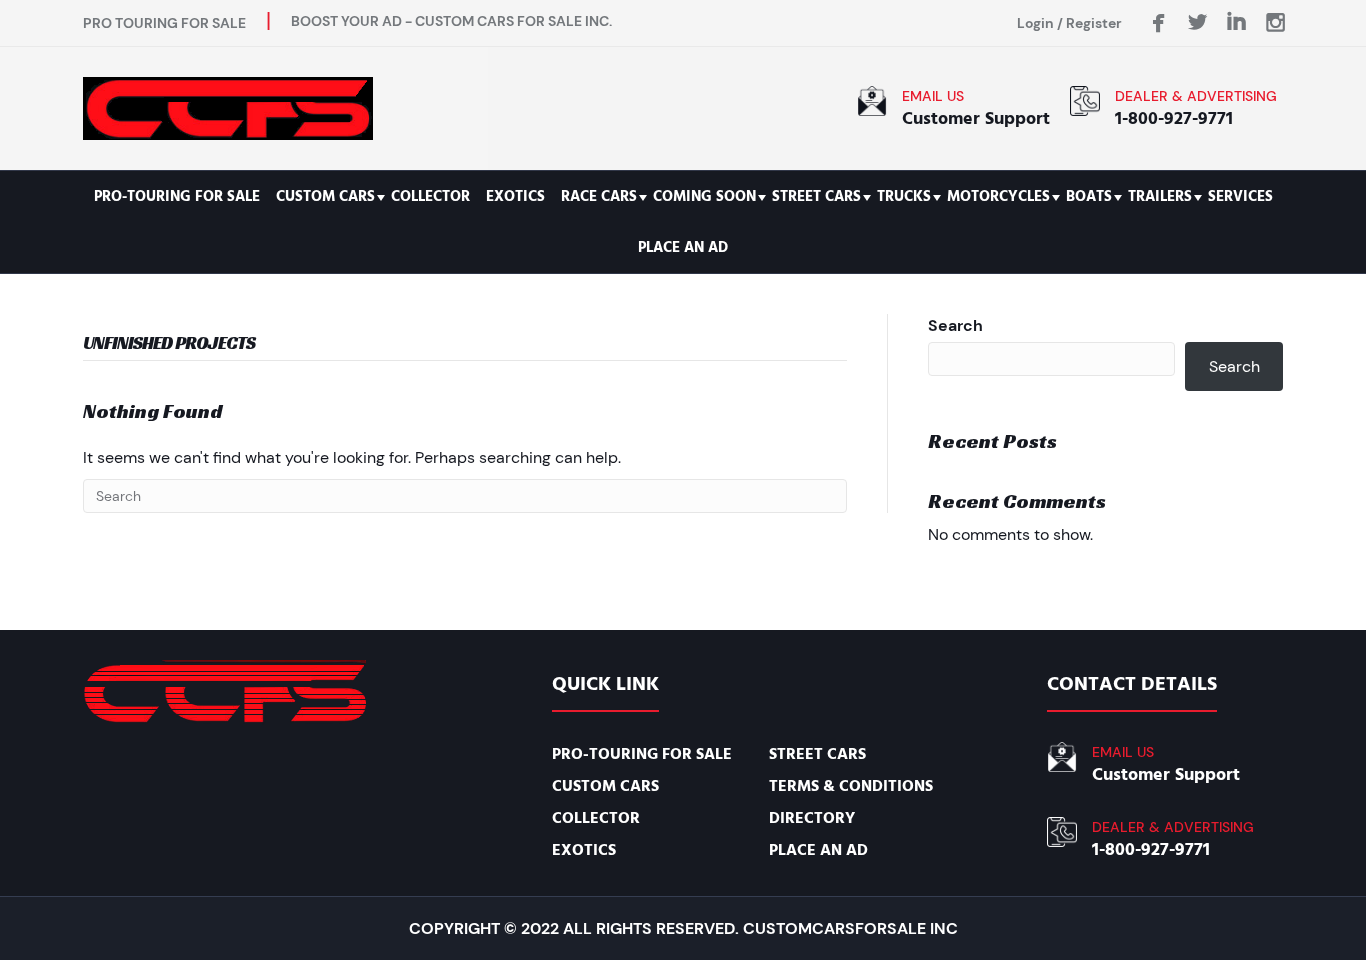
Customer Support (976, 118)
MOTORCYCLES (998, 196)
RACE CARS (599, 196)
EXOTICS (515, 196)
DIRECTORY (812, 818)
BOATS (1089, 196)
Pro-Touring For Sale (177, 196)
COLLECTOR (430, 196)
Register (1094, 23)
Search (955, 325)
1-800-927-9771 (1174, 118)
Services (1240, 196)
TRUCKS (904, 196)
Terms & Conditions (851, 786)
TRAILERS (1160, 196)
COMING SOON (704, 196)
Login (1035, 23)
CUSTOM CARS (325, 196)
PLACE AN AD (683, 247)
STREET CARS (816, 196)
